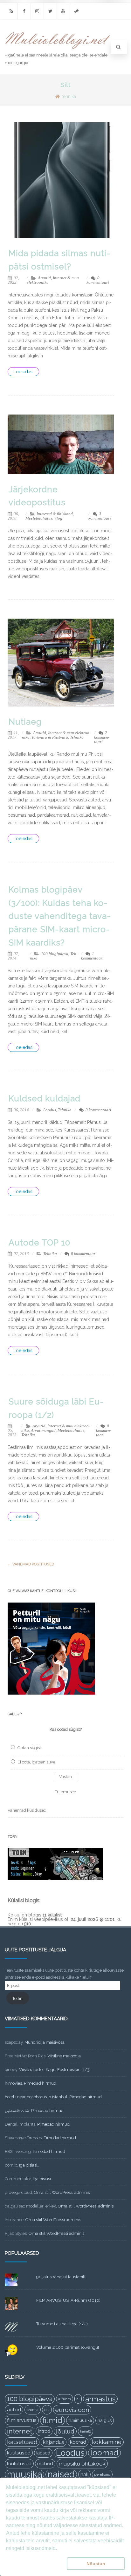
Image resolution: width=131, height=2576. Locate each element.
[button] (35, 2564)
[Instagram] (37, 11)
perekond (102, 2474)
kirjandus (54, 2442)
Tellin (17, 1998)
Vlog (58, 518)
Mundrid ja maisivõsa (45, 2042)
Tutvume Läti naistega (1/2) (62, 2324)
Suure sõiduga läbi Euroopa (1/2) (56, 1408)
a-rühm (65, 2399)
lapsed (43, 2453)
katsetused (22, 2442)
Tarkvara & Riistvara (50, 737)
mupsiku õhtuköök (82, 2464)
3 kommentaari (100, 516)
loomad (104, 2453)
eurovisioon (72, 2410)
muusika (24, 2474)
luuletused (19, 2464)
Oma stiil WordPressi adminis (62, 2192)
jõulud (65, 2431)
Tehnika (77, 737)
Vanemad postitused (31, 1564)
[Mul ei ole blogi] (58, 49)
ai (78, 2399)
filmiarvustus (22, 2420)
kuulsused (19, 2453)
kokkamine (107, 2442)
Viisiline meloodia (64, 2056)
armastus (100, 2399)
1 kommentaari (92, 956)
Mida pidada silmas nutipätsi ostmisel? (59, 260)
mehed (45, 2464)
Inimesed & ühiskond (55, 514)
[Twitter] (50, 11)
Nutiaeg (25, 722)
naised (61, 2474)
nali (84, 2474)
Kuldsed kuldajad (45, 1099)
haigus (105, 2420)
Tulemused (66, 1792)
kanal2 (86, 2431)
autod (14, 2410)
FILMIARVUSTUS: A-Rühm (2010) (68, 2300)
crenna (33, 2410)
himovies (13, 2083)
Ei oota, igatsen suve (36, 1762)
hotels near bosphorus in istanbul (36, 2097)
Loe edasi (23, 372)
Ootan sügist (29, 1748)
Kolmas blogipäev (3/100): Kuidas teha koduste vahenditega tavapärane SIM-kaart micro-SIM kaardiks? (60, 916)
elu (47, 2410)
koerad (78, 2442)
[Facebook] (24, 11)
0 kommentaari (98, 280)
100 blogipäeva (55, 954)
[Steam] (76, 11)
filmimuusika (80, 2420)
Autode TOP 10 (39, 1243)
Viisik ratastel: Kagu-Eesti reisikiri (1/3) (55, 2070)
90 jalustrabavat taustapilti (61, 2277)
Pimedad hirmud (40, 2083)
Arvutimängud (43, 1430)
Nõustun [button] (96, 2564)
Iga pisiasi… (29, 2165)
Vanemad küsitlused (27, 1810)
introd (44, 2431)
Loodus (50, 1110)
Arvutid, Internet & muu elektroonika (53, 280)
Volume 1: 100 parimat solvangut (68, 2347)
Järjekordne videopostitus (37, 496)
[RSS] (11, 11)
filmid (52, 2420)
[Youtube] (63, 11)
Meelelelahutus (39, 518)
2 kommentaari (102, 737)
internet (20, 2431)
